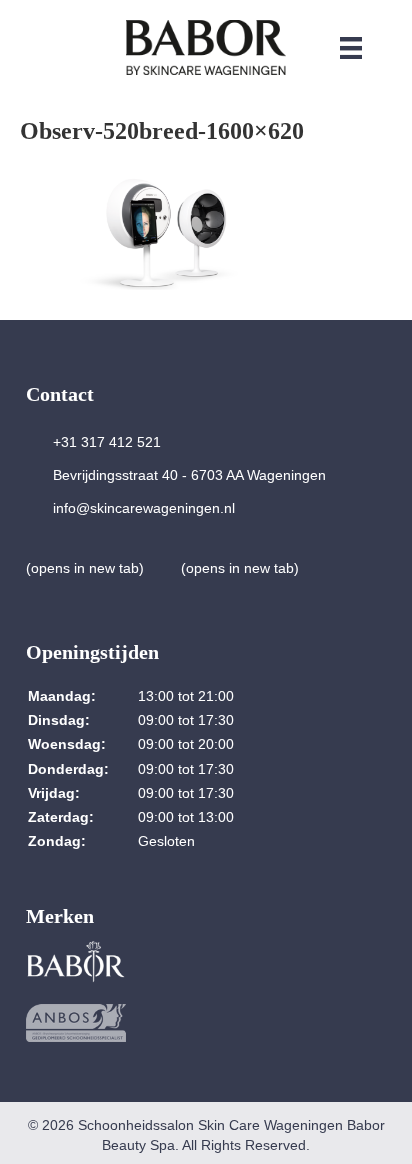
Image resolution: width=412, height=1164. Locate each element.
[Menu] (351, 47)
